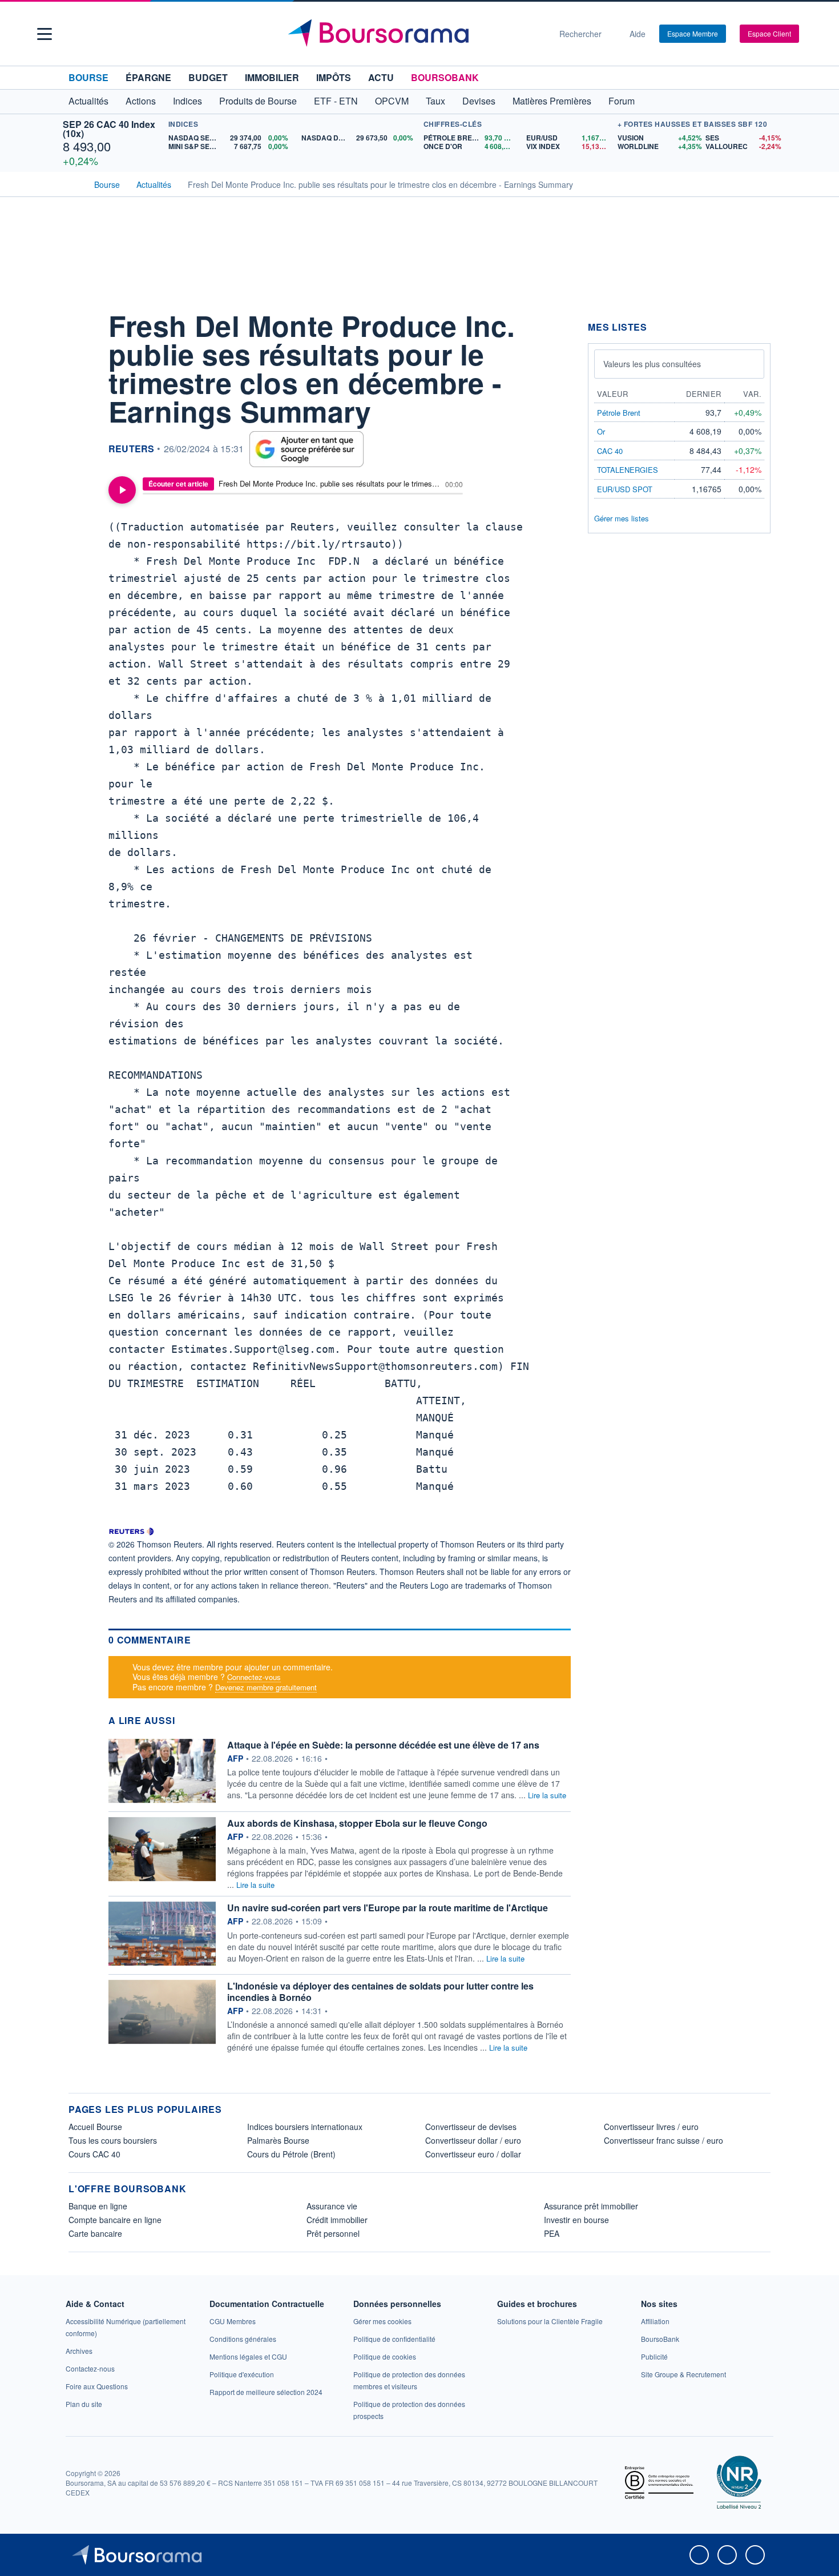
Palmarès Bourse (278, 2140)
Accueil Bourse (95, 2127)
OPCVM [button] (392, 101)
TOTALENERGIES (628, 470)
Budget (208, 77)
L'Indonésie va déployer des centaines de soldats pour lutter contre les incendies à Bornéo (380, 1992)
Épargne (148, 77)
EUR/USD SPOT (625, 489)
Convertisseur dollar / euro (473, 2140)
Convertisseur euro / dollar (473, 2154)
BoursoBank (445, 77)
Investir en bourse (576, 2220)
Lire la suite (547, 1795)
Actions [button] (141, 101)
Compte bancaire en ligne (115, 2220)
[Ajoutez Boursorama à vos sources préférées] (306, 449)
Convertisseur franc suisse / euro (663, 2140)
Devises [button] (479, 101)
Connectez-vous (254, 1677)
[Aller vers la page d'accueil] (415, 34)
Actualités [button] (88, 101)
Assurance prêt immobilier (591, 2206)
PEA (552, 2233)
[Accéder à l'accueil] (73, 183)
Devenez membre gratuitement (266, 1687)
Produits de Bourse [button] (258, 101)
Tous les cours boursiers (113, 2140)
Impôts (334, 77)
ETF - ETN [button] (336, 101)
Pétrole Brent (619, 413)
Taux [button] (435, 101)
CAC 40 (610, 451)
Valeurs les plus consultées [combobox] (652, 364)
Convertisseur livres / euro (651, 2127)
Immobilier (272, 77)
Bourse (88, 77)
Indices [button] (187, 101)
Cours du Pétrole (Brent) (291, 2154)
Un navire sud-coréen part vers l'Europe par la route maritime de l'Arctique (388, 1908)
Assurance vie (332, 2206)
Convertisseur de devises (471, 2127)
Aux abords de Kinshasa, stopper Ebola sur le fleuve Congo (357, 1823)
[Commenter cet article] (80, 321)
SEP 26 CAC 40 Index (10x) (109, 129)
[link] (79, 2351)
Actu (381, 77)
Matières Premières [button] (552, 101)
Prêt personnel (333, 2233)
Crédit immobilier (337, 2220)
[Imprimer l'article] (80, 424)
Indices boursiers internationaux (305, 2127)
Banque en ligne (98, 2206)
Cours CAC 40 (94, 2154)
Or (601, 431)
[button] (45, 34)
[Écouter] (122, 490)
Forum (622, 101)
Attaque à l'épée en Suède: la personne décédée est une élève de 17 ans (383, 1745)
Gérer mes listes (622, 518)
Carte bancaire (95, 2233)
